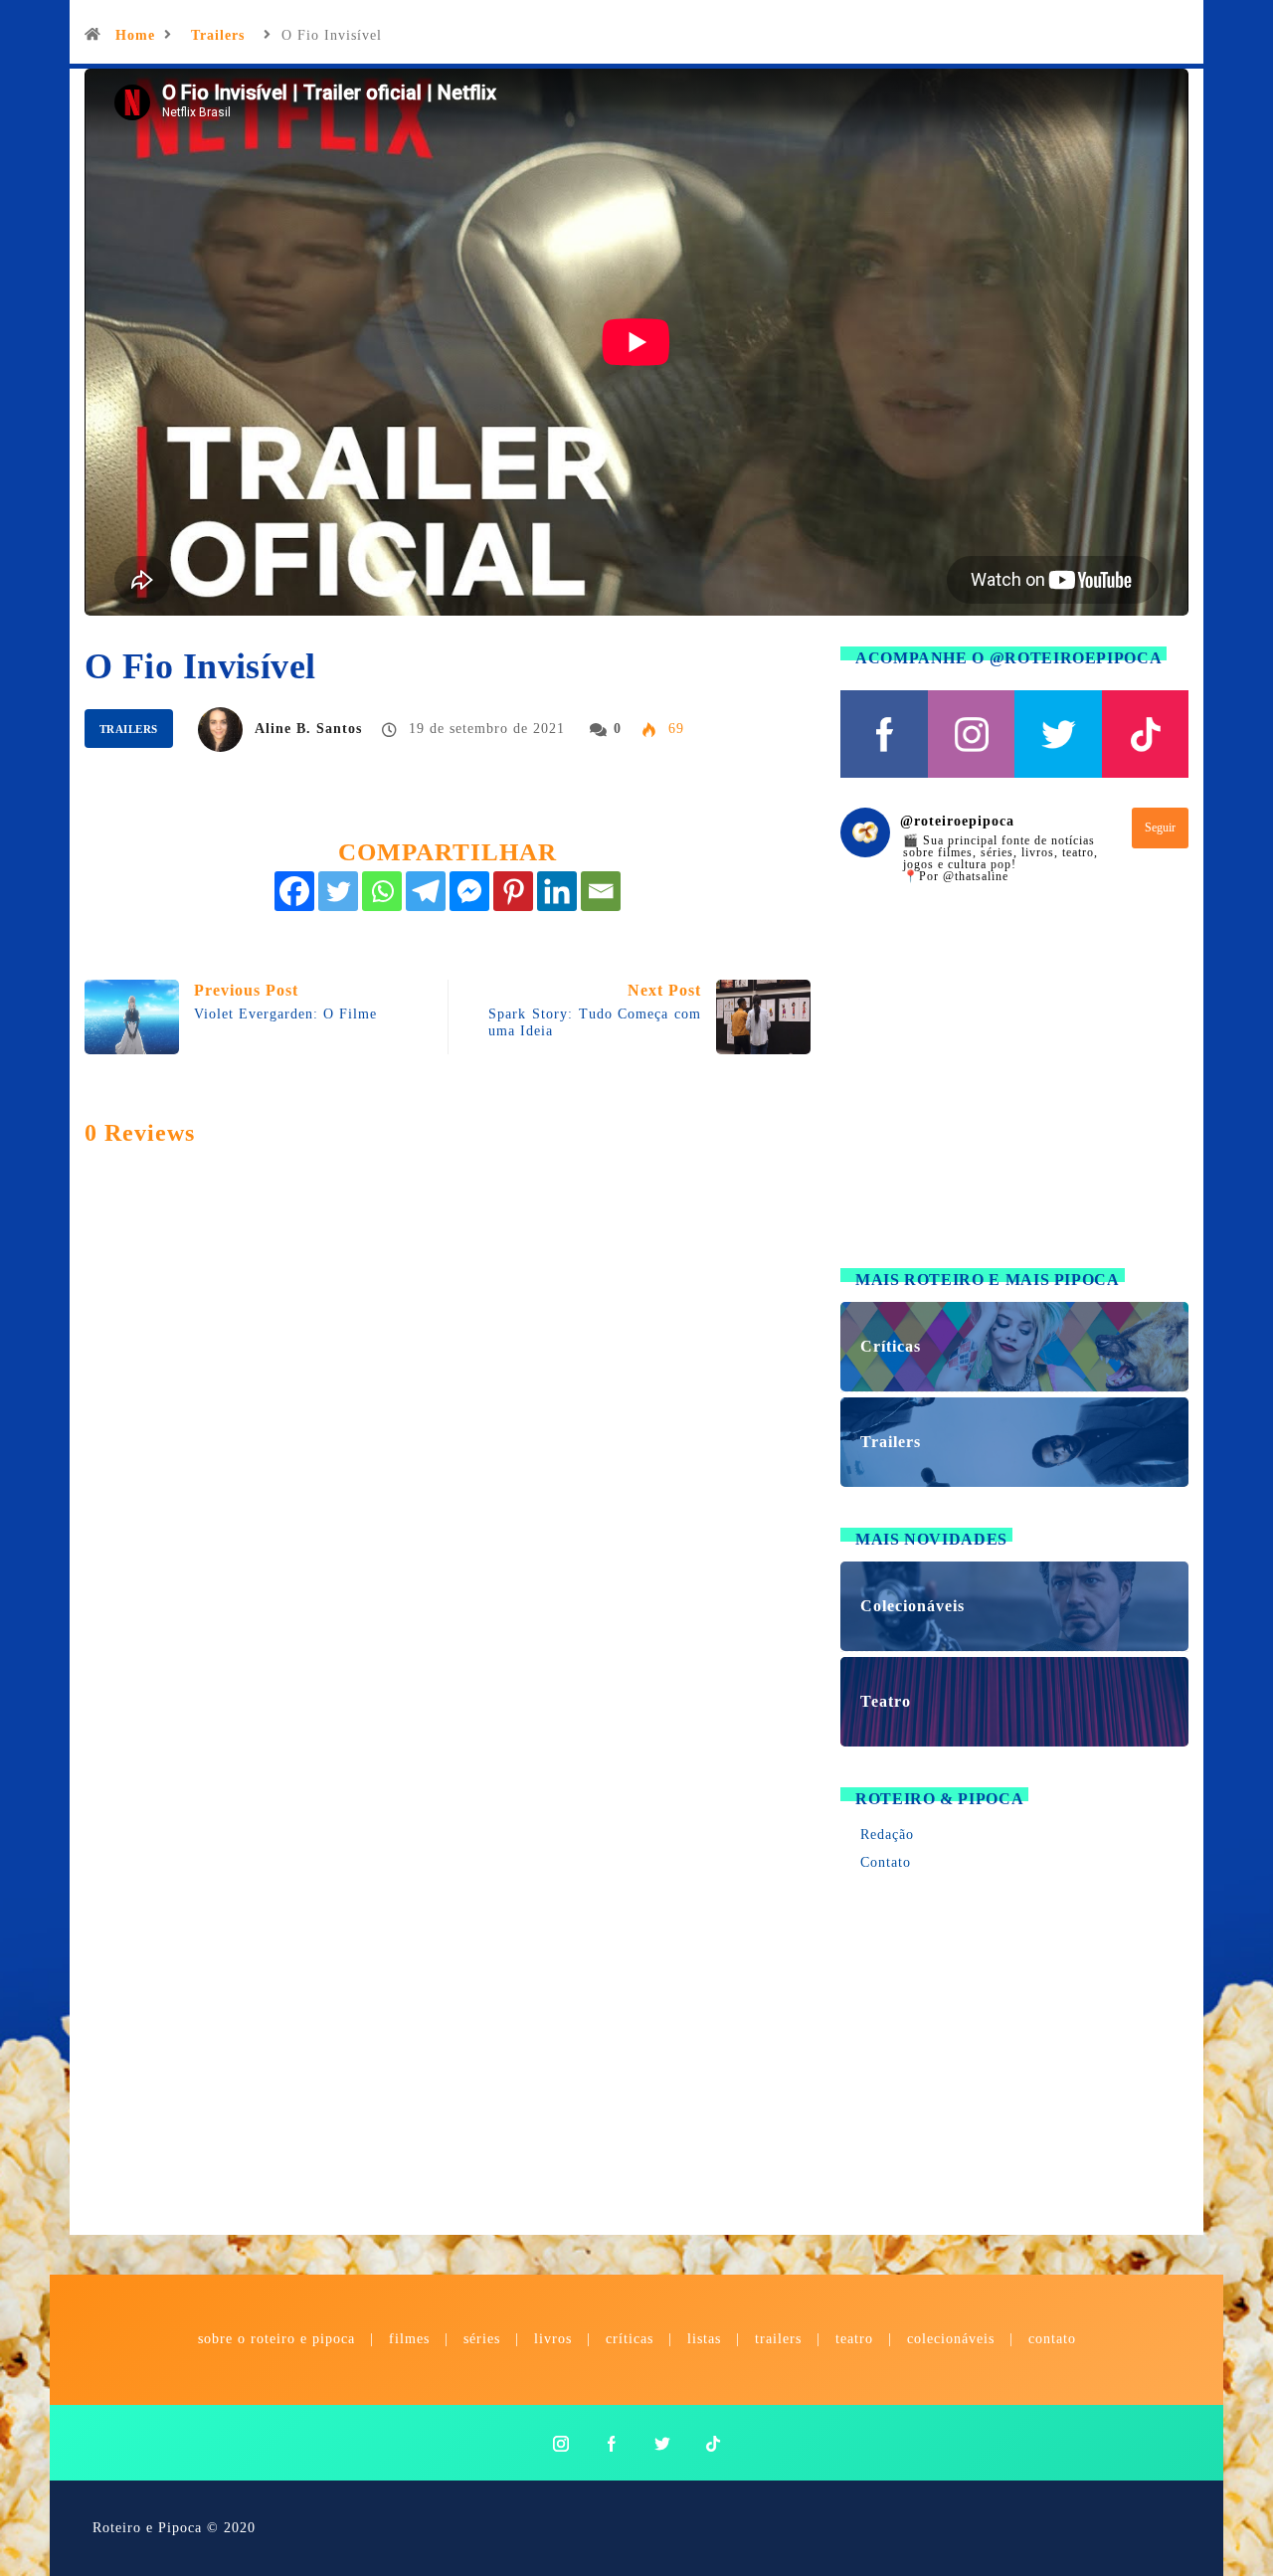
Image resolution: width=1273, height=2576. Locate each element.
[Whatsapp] (382, 891)
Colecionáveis (951, 2339)
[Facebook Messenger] (469, 891)
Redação (887, 1835)
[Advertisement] (1014, 1088)
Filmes (409, 2339)
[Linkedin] (557, 891)
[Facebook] (294, 891)
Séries (484, 2339)
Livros (553, 2339)
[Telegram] (426, 891)
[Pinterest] (513, 891)
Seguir (1160, 828)
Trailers (218, 35)
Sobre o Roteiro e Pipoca (276, 2339)
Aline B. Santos (308, 729)
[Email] (601, 891)
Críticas (630, 2339)
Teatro (854, 2339)
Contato (886, 1862)
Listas (704, 2339)
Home (135, 35)
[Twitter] (338, 891)
